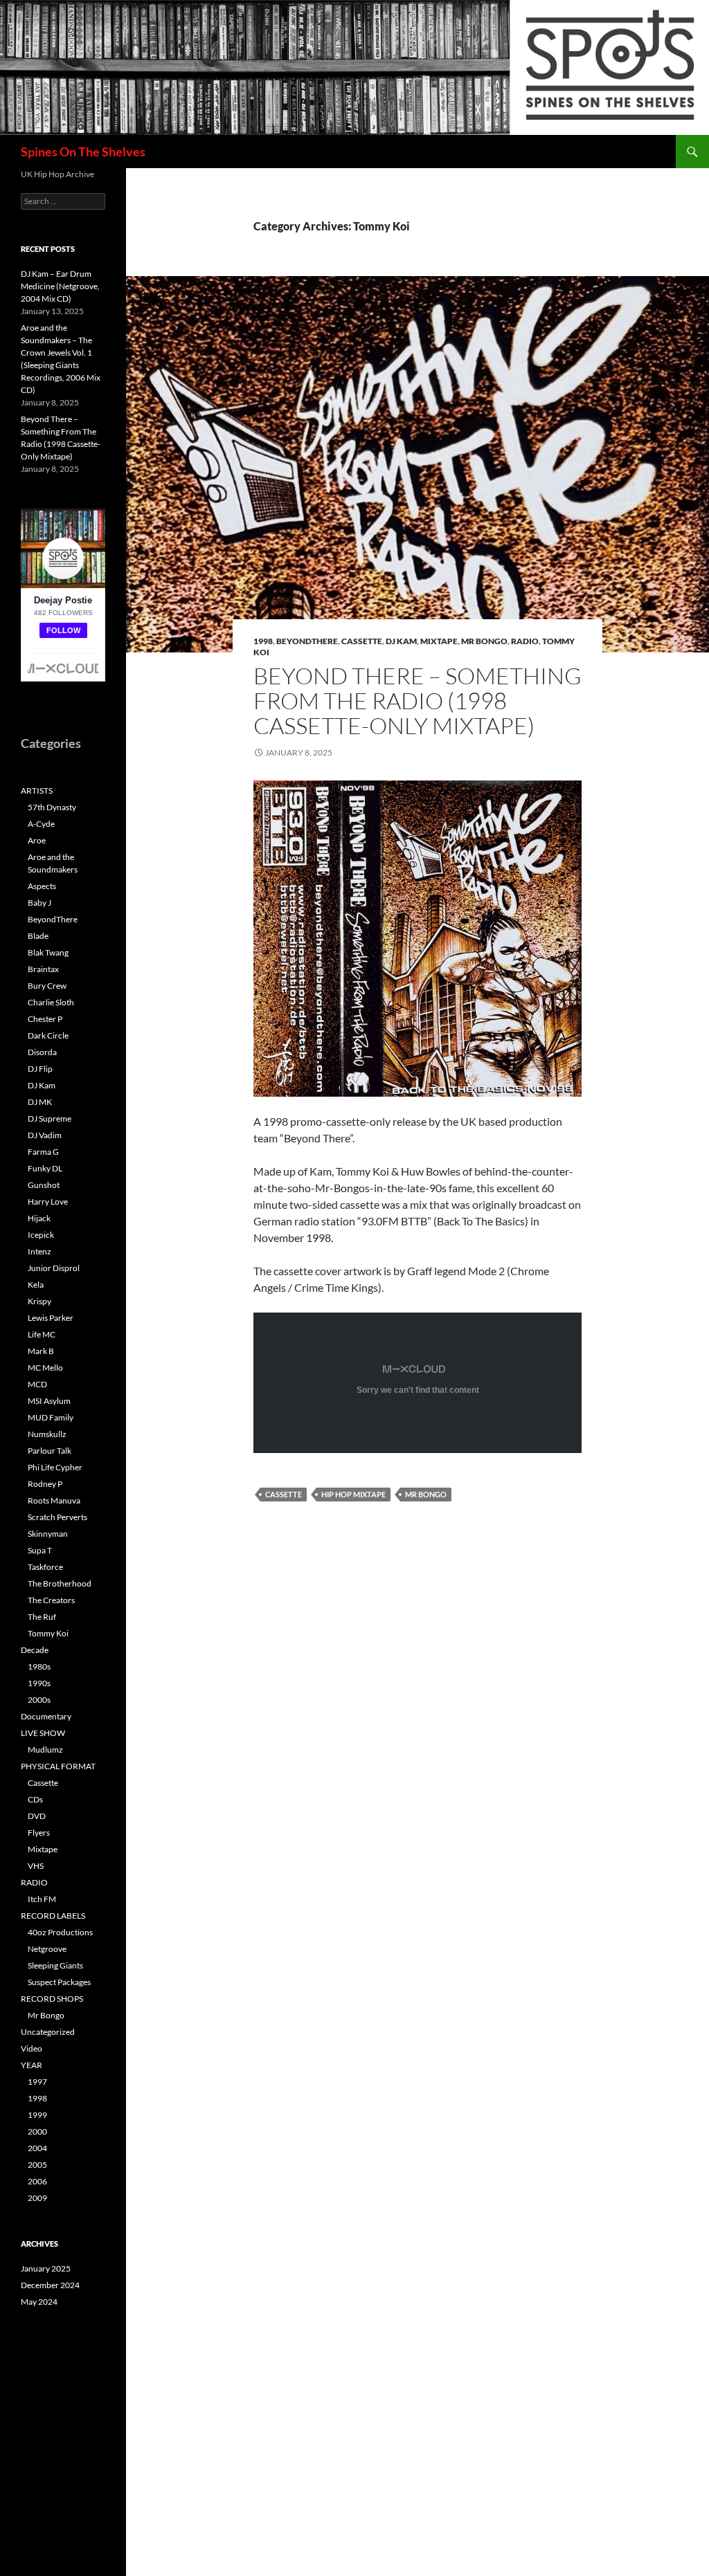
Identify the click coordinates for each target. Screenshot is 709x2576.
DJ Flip (40, 1069)
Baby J (39, 903)
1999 (37, 2115)
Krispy (39, 1301)
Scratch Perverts (57, 1517)
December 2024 (50, 2285)
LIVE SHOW (43, 1733)
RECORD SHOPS (52, 1999)
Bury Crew (47, 986)
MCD (37, 1384)
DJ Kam (401, 641)
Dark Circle (48, 1035)
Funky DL (45, 1168)
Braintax (43, 969)
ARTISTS (37, 791)
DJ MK (40, 1102)
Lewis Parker (51, 1318)
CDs (35, 1799)
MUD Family (51, 1417)
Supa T (40, 1550)
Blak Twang (48, 952)
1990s (39, 1683)
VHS (36, 1866)
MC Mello (45, 1368)
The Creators (51, 1600)
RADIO (525, 641)
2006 (37, 2181)
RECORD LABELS (53, 1916)
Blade (38, 936)
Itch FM (42, 1899)
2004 (37, 2148)
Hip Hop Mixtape (353, 1494)
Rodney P (45, 1484)
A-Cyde (41, 824)
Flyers (39, 1833)
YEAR (32, 2065)
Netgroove (47, 1949)
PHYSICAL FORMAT (58, 1766)
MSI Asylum (49, 1401)
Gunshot (44, 1185)
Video (32, 2048)
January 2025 (46, 2268)
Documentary (46, 1716)
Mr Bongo (484, 641)
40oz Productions (60, 1932)
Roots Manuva (54, 1500)
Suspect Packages (59, 1982)
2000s (39, 1700)
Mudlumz (45, 1750)
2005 (37, 2165)
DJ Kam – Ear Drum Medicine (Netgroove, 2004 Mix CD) (60, 286)
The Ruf (42, 1617)
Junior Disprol (54, 1268)
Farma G (43, 1152)
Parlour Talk (50, 1451)
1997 (37, 2082)
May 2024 (39, 2302)
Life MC (42, 1334)
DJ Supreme (50, 1118)
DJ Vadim (45, 1135)
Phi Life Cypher (55, 1467)
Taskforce (45, 1567)
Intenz (39, 1251)
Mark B (41, 1351)
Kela (36, 1285)
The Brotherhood (60, 1583)
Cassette (362, 641)
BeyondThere (307, 641)
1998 (263, 641)
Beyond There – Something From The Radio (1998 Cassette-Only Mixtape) (418, 701)
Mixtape (439, 641)
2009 (37, 2198)
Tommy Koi (48, 1633)
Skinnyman (48, 1534)
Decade (35, 1650)
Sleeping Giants (55, 1965)
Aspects (42, 886)
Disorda (42, 1052)
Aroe (37, 840)
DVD (37, 1816)
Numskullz (47, 1434)
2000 (37, 2131)
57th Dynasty (52, 807)
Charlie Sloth (51, 1002)
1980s (39, 1666)
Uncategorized (48, 2032)
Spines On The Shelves (83, 152)
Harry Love (48, 1202)
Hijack (39, 1218)
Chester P (45, 1019)
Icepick (41, 1235)
